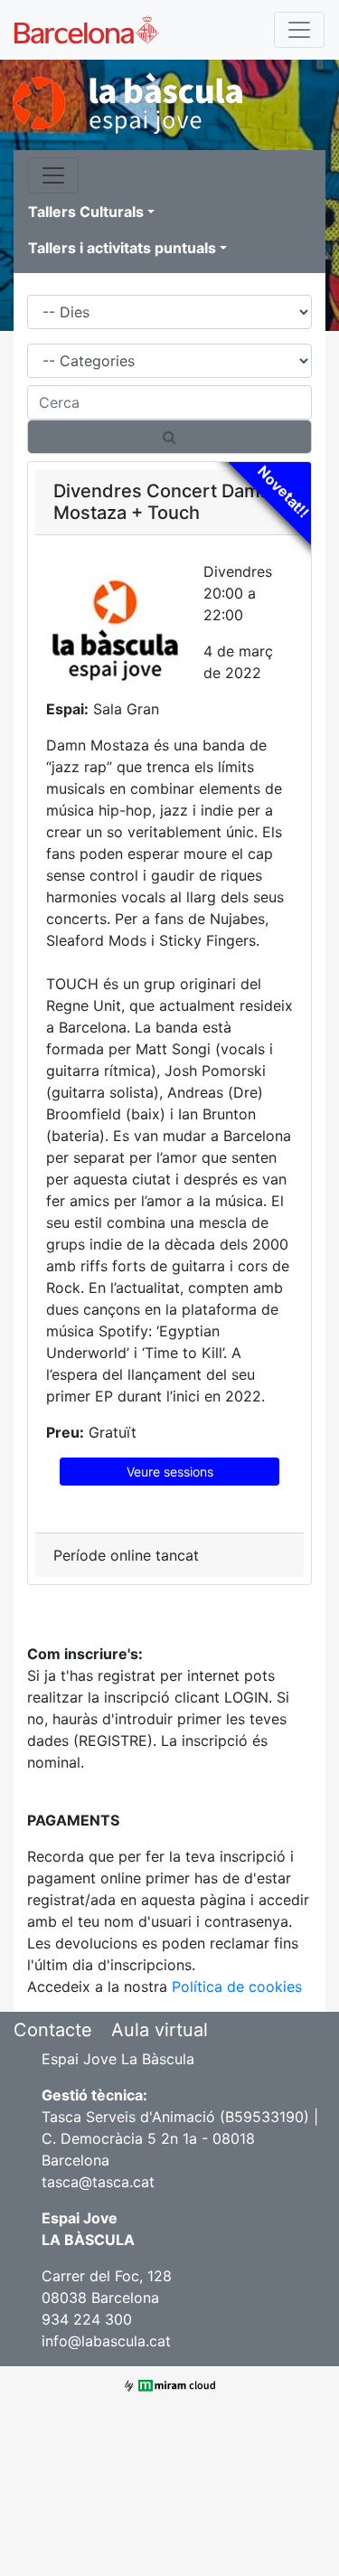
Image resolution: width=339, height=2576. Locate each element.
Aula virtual (160, 2030)
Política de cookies (237, 1986)
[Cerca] (169, 437)
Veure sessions (170, 1472)
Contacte (53, 2030)
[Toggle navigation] (299, 30)
